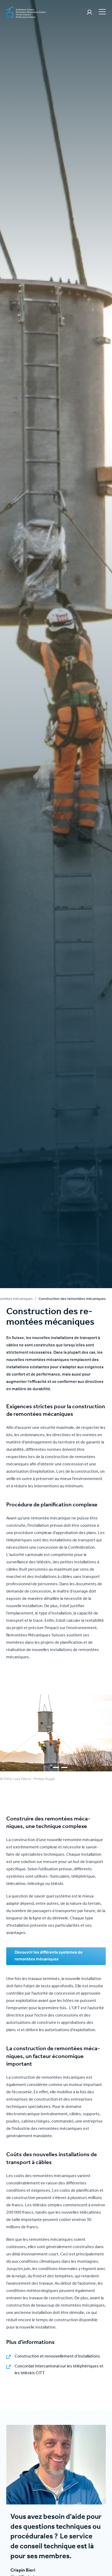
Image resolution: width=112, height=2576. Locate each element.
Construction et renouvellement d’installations (57, 2357)
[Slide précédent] (4, 1733)
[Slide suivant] (108, 1733)
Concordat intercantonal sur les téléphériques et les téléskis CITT (59, 2370)
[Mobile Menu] (102, 11)
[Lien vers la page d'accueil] (26, 13)
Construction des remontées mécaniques (72, 1299)
